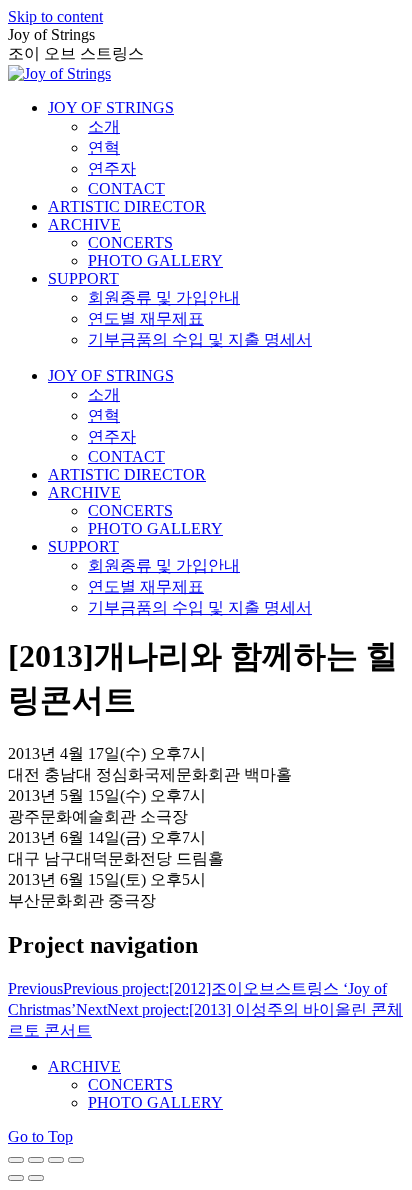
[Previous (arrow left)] (16, 1178)
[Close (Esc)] (16, 1160)
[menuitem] (111, 107)
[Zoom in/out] (76, 1160)
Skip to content (55, 16)
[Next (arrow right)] (36, 1178)
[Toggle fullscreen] (56, 1160)
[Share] (36, 1160)
